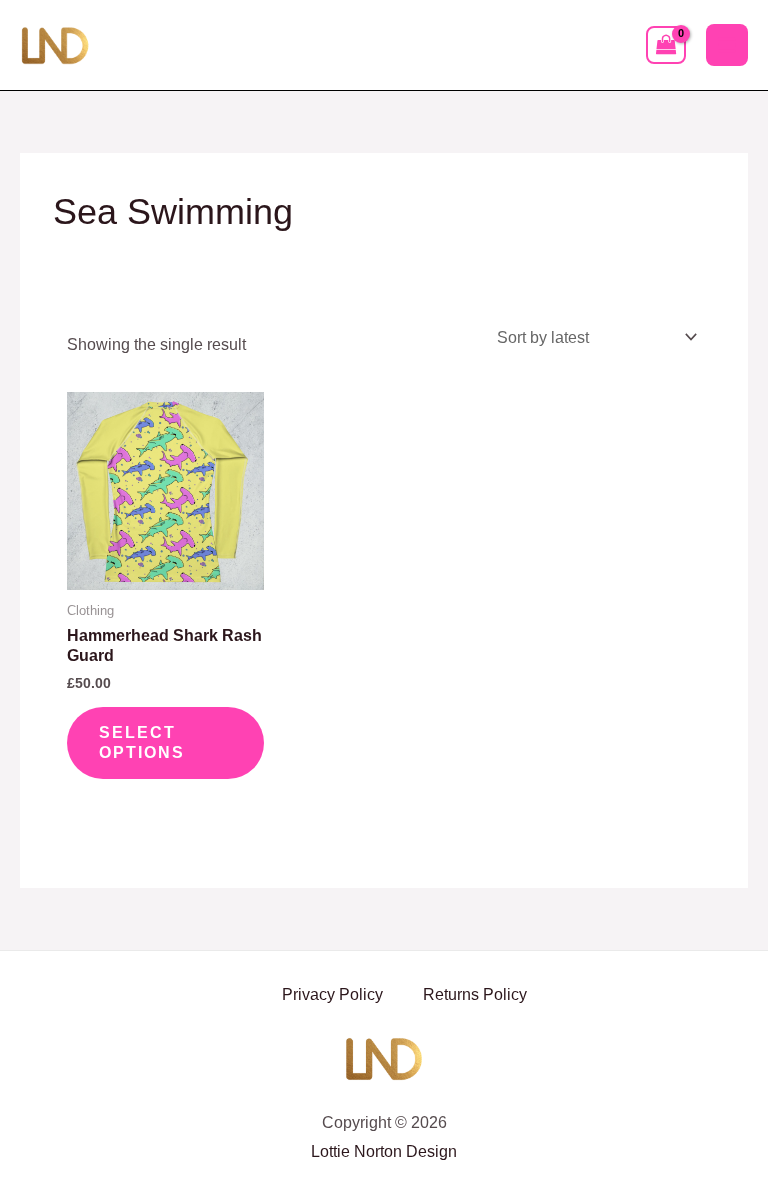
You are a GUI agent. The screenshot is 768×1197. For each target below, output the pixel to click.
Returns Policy (475, 994)
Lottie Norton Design (384, 1151)
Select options (142, 742)
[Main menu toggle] (727, 45)
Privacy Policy (332, 994)
